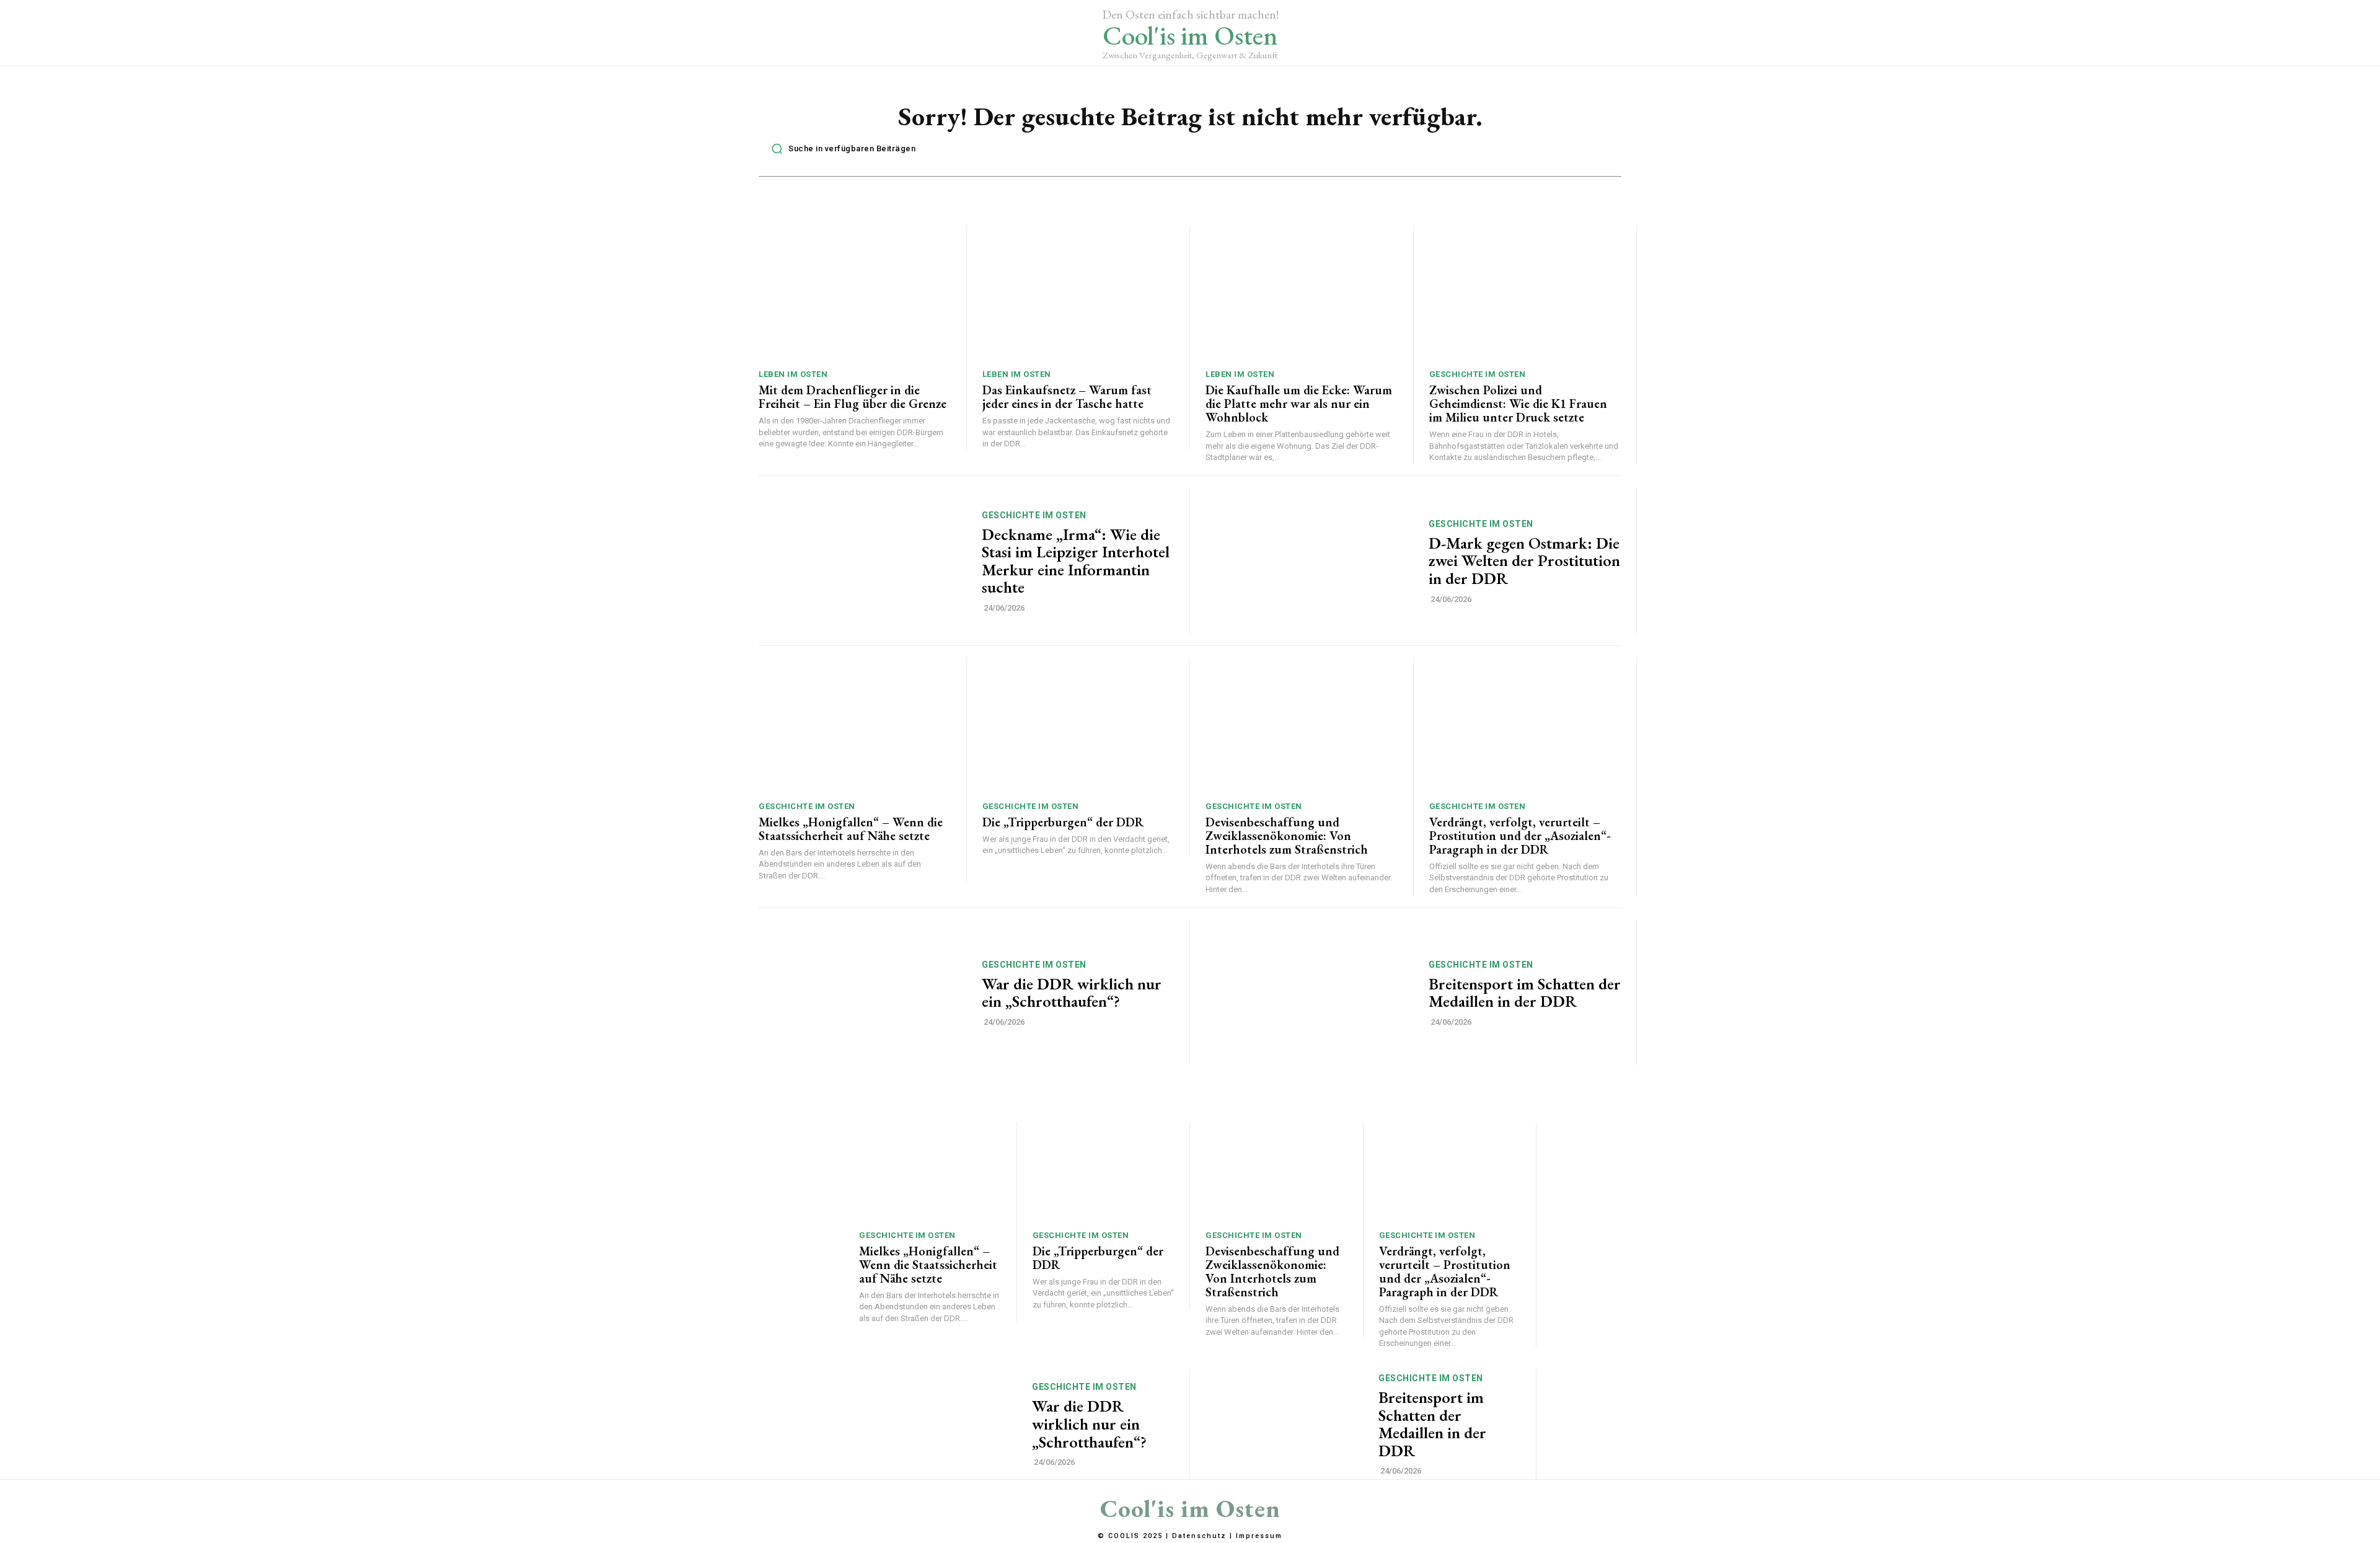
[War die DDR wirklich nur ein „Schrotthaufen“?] (862, 993)
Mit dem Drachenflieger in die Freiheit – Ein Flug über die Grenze (853, 397)
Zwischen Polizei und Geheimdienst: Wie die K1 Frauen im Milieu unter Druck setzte (1518, 404)
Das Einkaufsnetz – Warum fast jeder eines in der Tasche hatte (1067, 397)
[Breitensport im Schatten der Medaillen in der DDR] (1309, 993)
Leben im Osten (793, 374)
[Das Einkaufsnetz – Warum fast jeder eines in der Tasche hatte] (1078, 294)
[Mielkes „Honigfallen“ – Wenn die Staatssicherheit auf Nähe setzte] (855, 726)
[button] (840, 149)
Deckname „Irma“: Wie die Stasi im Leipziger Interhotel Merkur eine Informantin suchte (1076, 561)
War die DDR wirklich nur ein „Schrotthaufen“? (1072, 993)
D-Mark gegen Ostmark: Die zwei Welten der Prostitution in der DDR (1524, 561)
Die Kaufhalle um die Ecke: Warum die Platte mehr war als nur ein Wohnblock (1299, 404)
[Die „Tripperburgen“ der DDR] (1078, 726)
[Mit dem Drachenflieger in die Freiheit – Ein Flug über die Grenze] (855, 294)
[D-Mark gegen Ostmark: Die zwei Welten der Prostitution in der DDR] (1309, 561)
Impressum (1259, 1536)
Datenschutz (1199, 1536)
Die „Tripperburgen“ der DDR (1063, 822)
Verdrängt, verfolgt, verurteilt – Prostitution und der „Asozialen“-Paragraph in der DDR (1520, 836)
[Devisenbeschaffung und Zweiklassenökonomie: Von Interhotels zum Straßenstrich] (1302, 726)
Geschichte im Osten (1478, 374)
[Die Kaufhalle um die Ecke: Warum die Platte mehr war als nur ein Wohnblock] (1302, 294)
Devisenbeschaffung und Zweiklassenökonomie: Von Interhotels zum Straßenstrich (1287, 836)
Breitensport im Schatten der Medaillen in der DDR (1525, 993)
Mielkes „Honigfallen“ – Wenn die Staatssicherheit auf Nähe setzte (851, 829)
